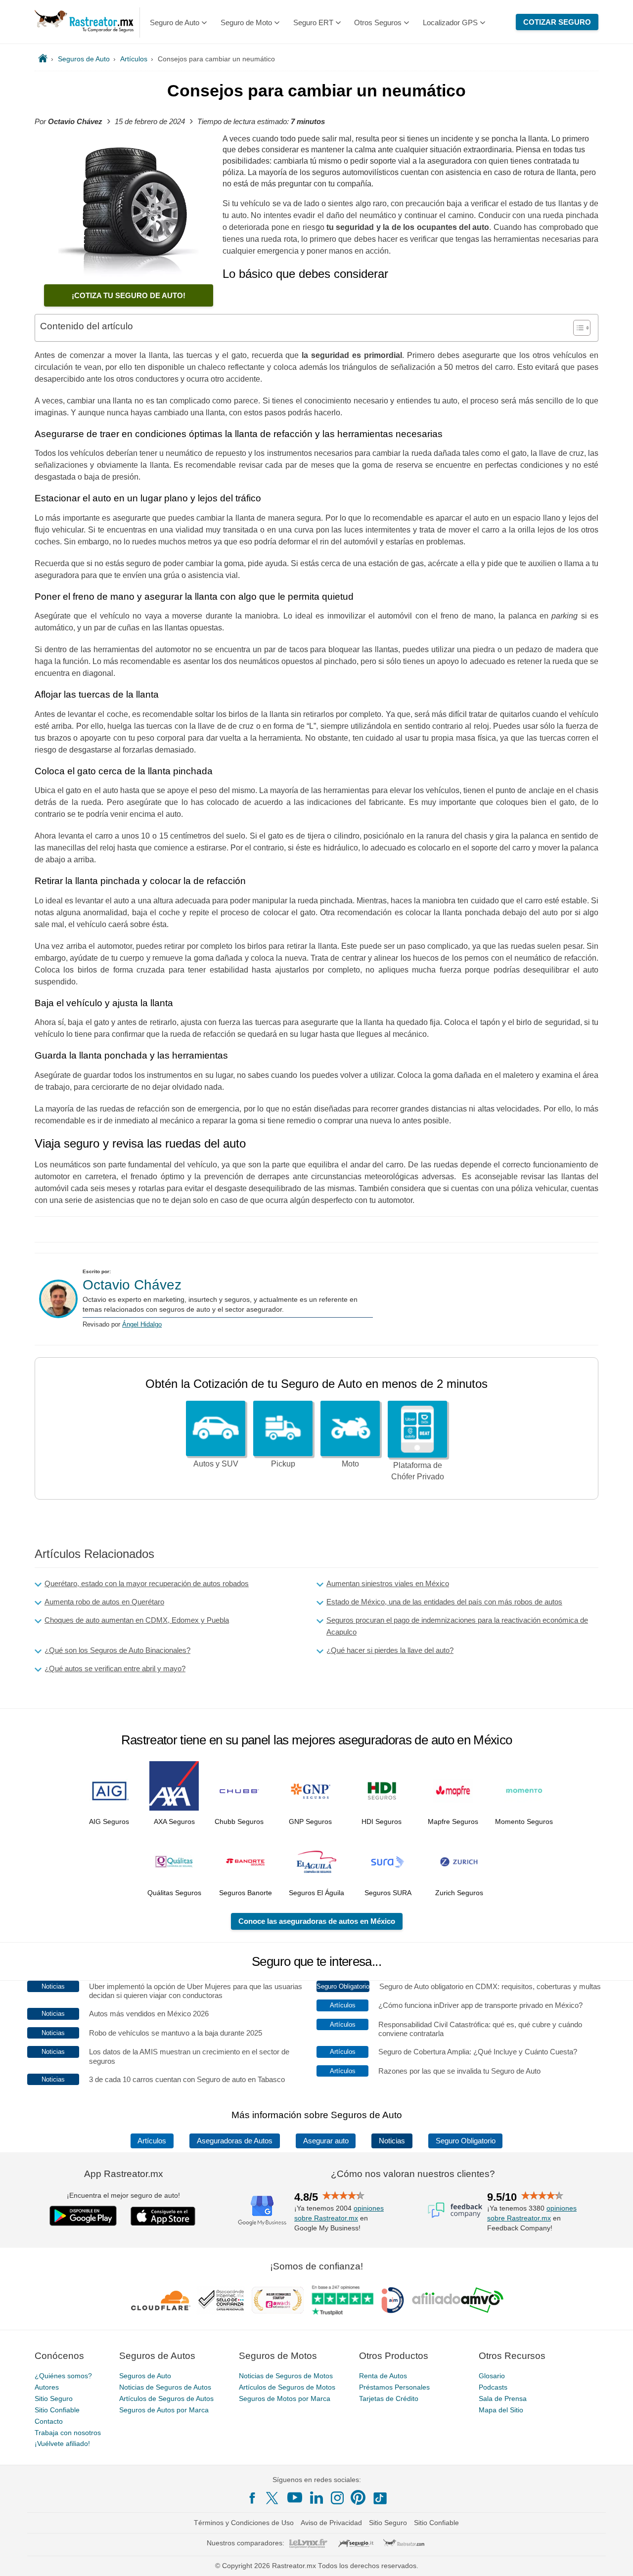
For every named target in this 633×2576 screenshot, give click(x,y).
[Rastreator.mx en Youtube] (295, 2497)
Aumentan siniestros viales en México (388, 1583)
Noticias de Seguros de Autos (165, 2387)
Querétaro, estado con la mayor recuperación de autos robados (147, 1583)
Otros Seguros (378, 22)
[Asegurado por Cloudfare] (161, 2300)
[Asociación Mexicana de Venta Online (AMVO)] (458, 2300)
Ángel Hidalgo (142, 1324)
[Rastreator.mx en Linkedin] (316, 2497)
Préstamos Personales (394, 2387)
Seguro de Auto (175, 22)
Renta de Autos (383, 2376)
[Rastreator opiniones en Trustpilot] (342, 2300)
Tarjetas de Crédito (389, 2398)
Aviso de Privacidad (331, 2523)
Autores (47, 2387)
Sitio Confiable (57, 2410)
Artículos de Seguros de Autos (166, 2398)
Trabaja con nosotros (68, 2433)
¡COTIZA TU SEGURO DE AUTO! (129, 295)
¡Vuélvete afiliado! (62, 2443)
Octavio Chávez (132, 1285)
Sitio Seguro (54, 2398)
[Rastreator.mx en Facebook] (252, 2498)
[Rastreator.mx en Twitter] (273, 2497)
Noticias (392, 2141)
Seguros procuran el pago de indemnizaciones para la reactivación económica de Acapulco (457, 1626)
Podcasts (493, 2387)
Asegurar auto (326, 2141)
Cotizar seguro (557, 22)
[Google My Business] (262, 2210)
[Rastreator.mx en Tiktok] (380, 2497)
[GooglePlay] (83, 2216)
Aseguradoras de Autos (235, 2141)
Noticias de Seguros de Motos (286, 2376)
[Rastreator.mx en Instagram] (337, 2498)
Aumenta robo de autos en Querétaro (104, 1602)
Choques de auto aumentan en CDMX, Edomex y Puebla (137, 1620)
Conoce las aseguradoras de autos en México (317, 1921)
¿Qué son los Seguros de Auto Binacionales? (117, 1650)
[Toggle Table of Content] (577, 328)
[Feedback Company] (455, 2210)
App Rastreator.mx (124, 2174)
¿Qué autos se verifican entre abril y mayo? (115, 1668)
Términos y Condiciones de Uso (244, 2523)
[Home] (43, 59)
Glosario (492, 2376)
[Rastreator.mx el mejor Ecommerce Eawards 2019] (277, 2300)
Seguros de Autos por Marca (164, 2410)
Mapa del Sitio (501, 2410)
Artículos (152, 2141)
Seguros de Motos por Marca (285, 2398)
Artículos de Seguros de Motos (287, 2387)
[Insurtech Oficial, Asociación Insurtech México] (393, 2300)
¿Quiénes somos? (63, 2376)
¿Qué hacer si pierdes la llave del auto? (390, 1650)
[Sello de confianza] (221, 2300)
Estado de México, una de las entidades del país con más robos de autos (444, 1602)
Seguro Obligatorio (466, 2141)
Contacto (49, 2421)
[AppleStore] (163, 2216)
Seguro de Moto (246, 22)
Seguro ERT (313, 22)
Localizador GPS (450, 22)
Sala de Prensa (503, 2398)
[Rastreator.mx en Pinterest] (358, 2497)
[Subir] (615, 2558)
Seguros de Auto (145, 2376)
